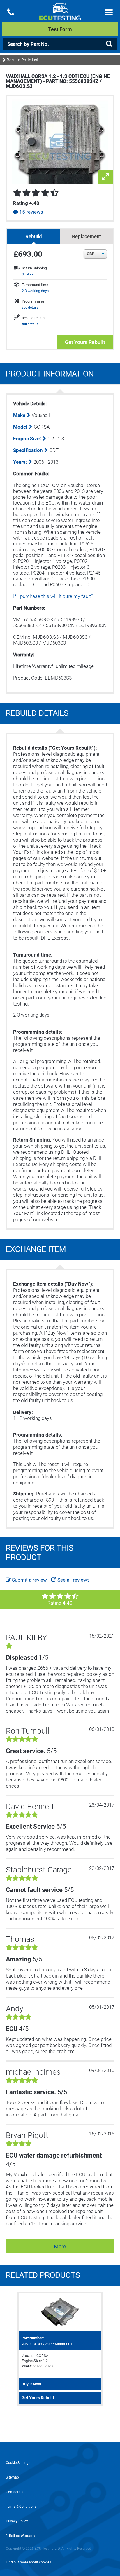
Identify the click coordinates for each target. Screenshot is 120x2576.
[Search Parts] (109, 44)
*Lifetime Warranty (21, 2536)
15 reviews (31, 212)
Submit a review (29, 1580)
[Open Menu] (109, 12)
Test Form (60, 29)
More (60, 2246)
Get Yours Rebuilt (85, 342)
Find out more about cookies (28, 2562)
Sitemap (12, 2477)
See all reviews (73, 1580)
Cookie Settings (18, 2463)
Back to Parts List (22, 60)
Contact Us (15, 2492)
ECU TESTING (60, 16)
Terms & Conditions (21, 2507)
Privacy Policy (17, 2521)
